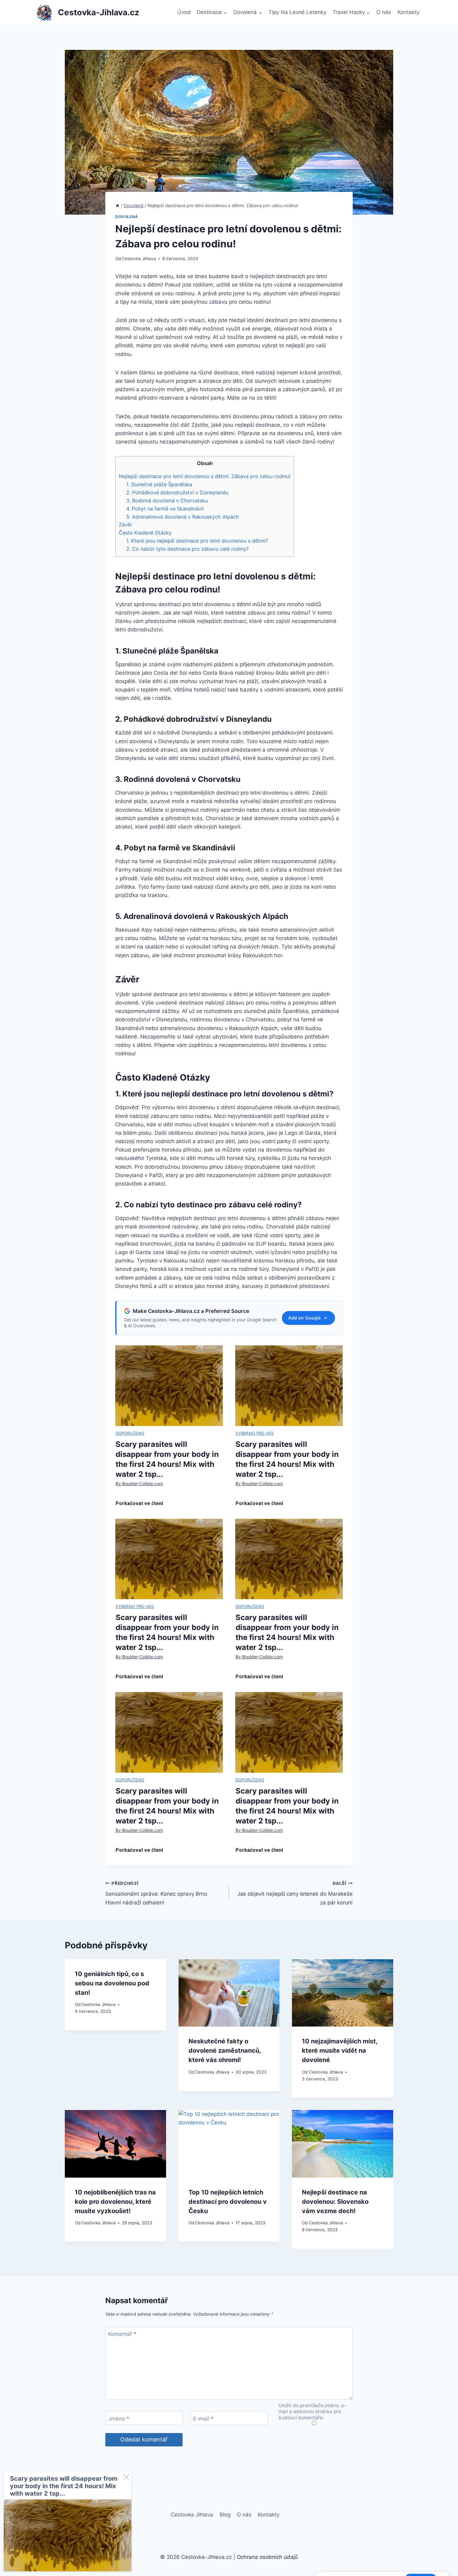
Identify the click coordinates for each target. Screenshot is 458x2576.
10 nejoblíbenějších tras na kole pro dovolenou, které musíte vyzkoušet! (115, 2202)
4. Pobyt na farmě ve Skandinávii (165, 509)
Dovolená (127, 217)
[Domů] (117, 205)
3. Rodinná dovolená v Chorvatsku (167, 501)
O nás (384, 12)
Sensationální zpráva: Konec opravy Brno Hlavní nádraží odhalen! (156, 1893)
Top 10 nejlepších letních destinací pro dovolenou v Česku (228, 2202)
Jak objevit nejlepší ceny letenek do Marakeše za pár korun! (295, 1893)
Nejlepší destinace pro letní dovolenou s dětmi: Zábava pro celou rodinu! (205, 476)
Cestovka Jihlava (139, 259)
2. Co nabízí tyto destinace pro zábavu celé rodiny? (187, 549)
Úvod (184, 12)
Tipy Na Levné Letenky (297, 12)
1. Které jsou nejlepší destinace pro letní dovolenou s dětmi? (197, 541)
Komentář (122, 2334)
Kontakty (408, 12)
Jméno (119, 2418)
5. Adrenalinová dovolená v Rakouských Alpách (183, 517)
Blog (225, 2515)
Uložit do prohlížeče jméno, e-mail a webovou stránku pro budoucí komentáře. (312, 2412)
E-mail (203, 2418)
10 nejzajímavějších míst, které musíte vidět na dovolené (340, 2051)
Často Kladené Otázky (145, 533)
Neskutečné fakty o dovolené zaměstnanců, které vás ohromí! (225, 2051)
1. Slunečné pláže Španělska (159, 484)
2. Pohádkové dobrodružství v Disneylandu (177, 492)
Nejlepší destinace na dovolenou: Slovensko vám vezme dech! (335, 2202)
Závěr (125, 525)
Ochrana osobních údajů (267, 2557)
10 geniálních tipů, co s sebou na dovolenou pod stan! (112, 1983)
